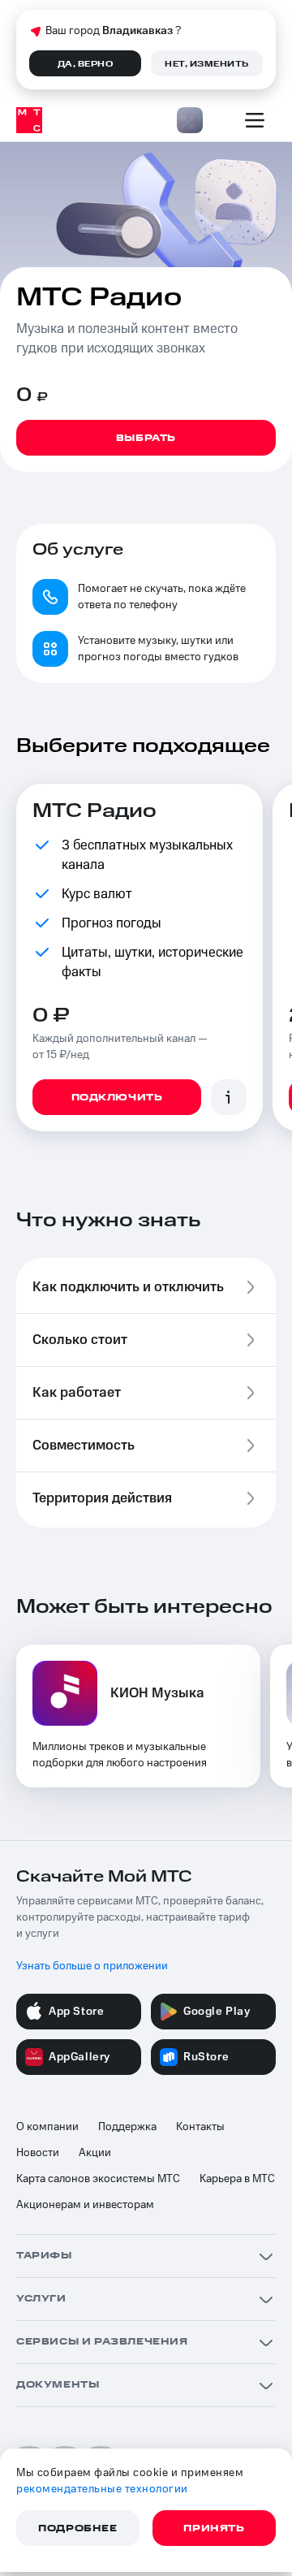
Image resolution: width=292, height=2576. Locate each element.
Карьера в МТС (237, 2179)
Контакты (200, 2127)
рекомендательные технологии (102, 2489)
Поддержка (127, 2127)
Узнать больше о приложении (92, 1966)
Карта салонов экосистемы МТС (98, 2179)
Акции (95, 2153)
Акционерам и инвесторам (85, 2205)
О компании (47, 2127)
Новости (38, 2153)
